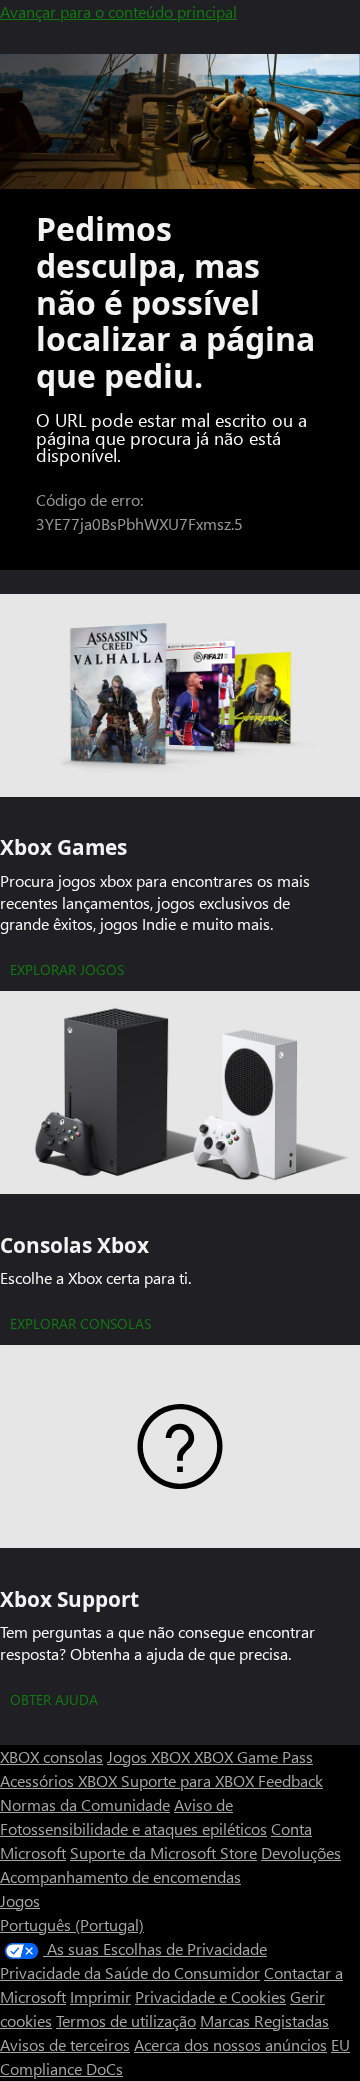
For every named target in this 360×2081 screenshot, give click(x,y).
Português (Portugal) (72, 1924)
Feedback (290, 1780)
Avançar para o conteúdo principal (118, 11)
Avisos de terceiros (65, 2044)
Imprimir (100, 1996)
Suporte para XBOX (189, 1780)
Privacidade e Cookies (210, 1996)
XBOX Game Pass (253, 1756)
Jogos (20, 1900)
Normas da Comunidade (85, 1804)
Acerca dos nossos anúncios (230, 2044)
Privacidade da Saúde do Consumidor (130, 1972)
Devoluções (301, 1852)
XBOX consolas (51, 1756)
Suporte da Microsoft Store (163, 1852)
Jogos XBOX (150, 1756)
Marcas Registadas (264, 2020)
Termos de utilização (126, 2020)
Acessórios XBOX (60, 1780)
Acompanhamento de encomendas (120, 1876)
